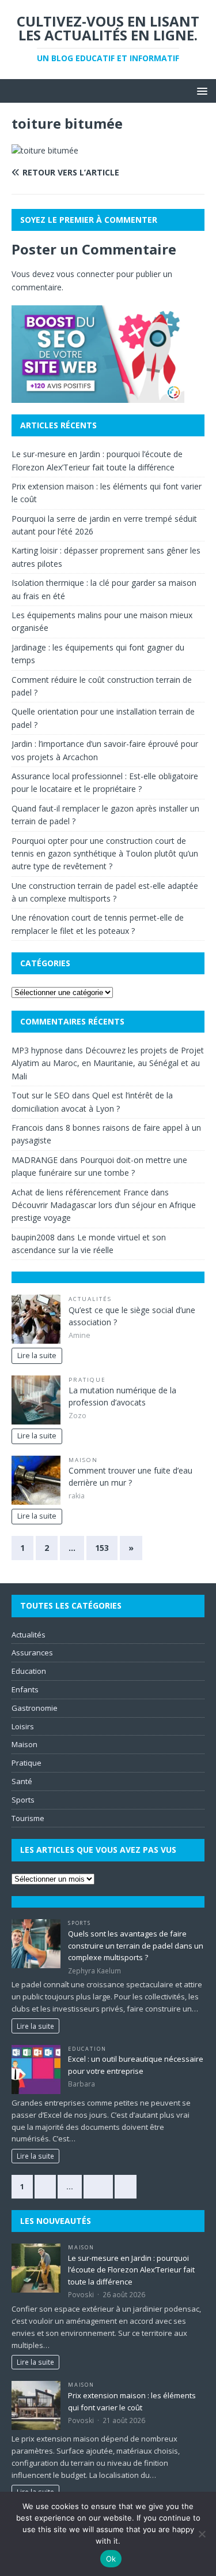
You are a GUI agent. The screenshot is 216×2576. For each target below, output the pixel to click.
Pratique (87, 1380)
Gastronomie (35, 1708)
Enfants (25, 1689)
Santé (22, 1781)
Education (29, 1671)
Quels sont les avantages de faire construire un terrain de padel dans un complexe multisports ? (136, 1946)
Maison (83, 1460)
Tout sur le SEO (41, 1095)
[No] (202, 2534)
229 (98, 2186)
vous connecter (85, 274)
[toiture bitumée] (45, 150)
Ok (111, 2559)
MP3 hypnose (37, 1050)
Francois (27, 1128)
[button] (200, 90)
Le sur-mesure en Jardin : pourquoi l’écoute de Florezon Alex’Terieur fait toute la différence (131, 2270)
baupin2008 (33, 1237)
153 (102, 1548)
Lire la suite (37, 1356)
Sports (23, 1800)
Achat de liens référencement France (80, 1192)
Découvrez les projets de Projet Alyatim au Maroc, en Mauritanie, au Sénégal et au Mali (108, 1063)
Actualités (90, 1299)
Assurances (32, 1652)
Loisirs (23, 1726)
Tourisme (28, 1818)
